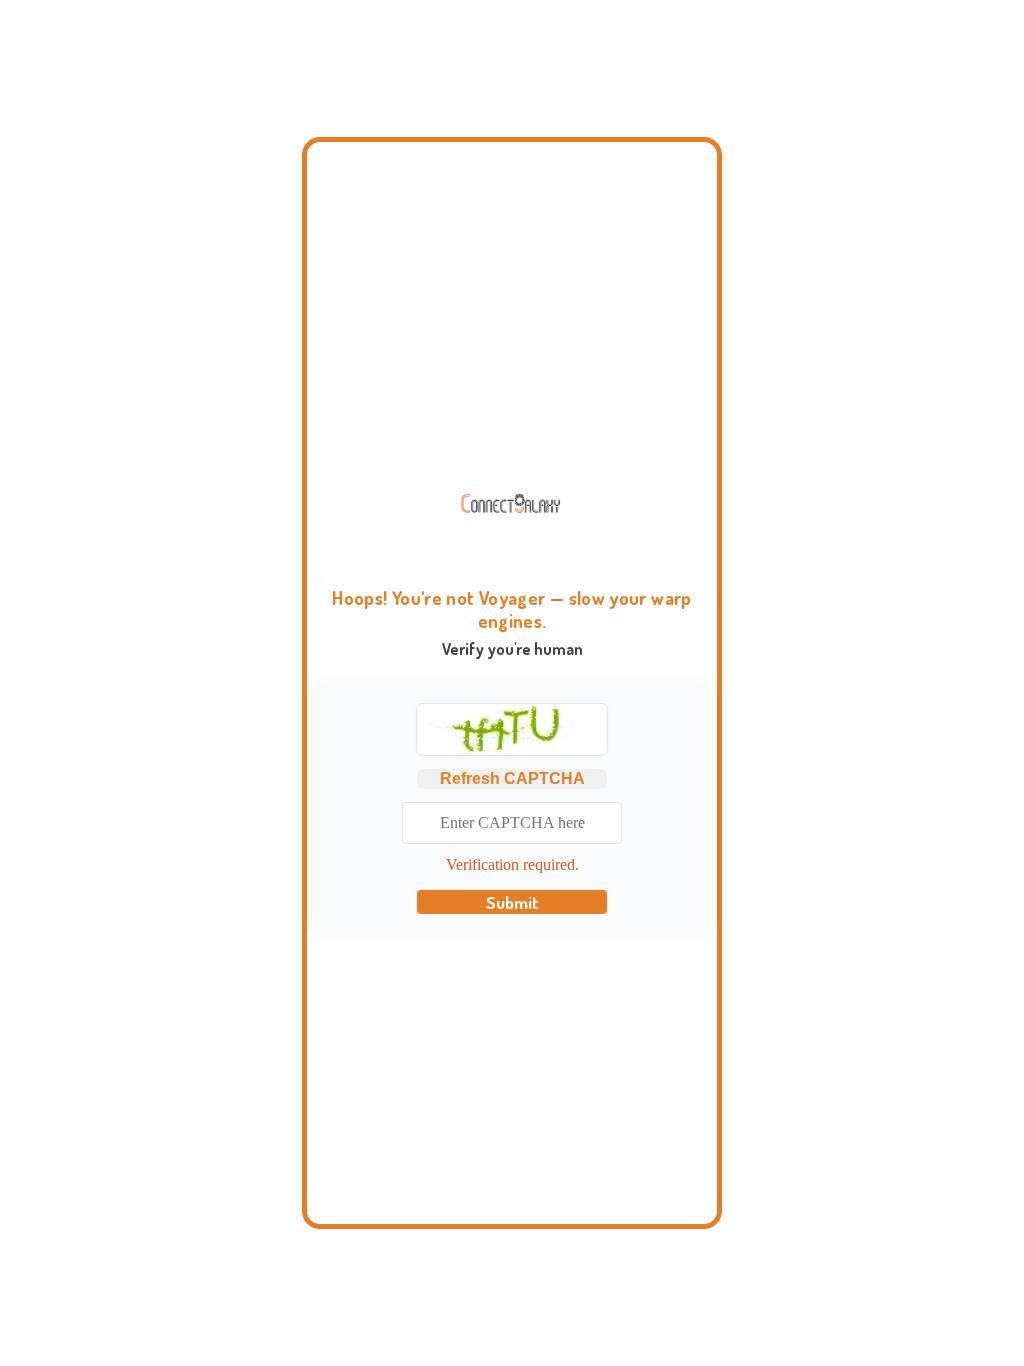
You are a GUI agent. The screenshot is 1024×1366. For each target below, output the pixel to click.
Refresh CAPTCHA (512, 778)
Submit (512, 902)
